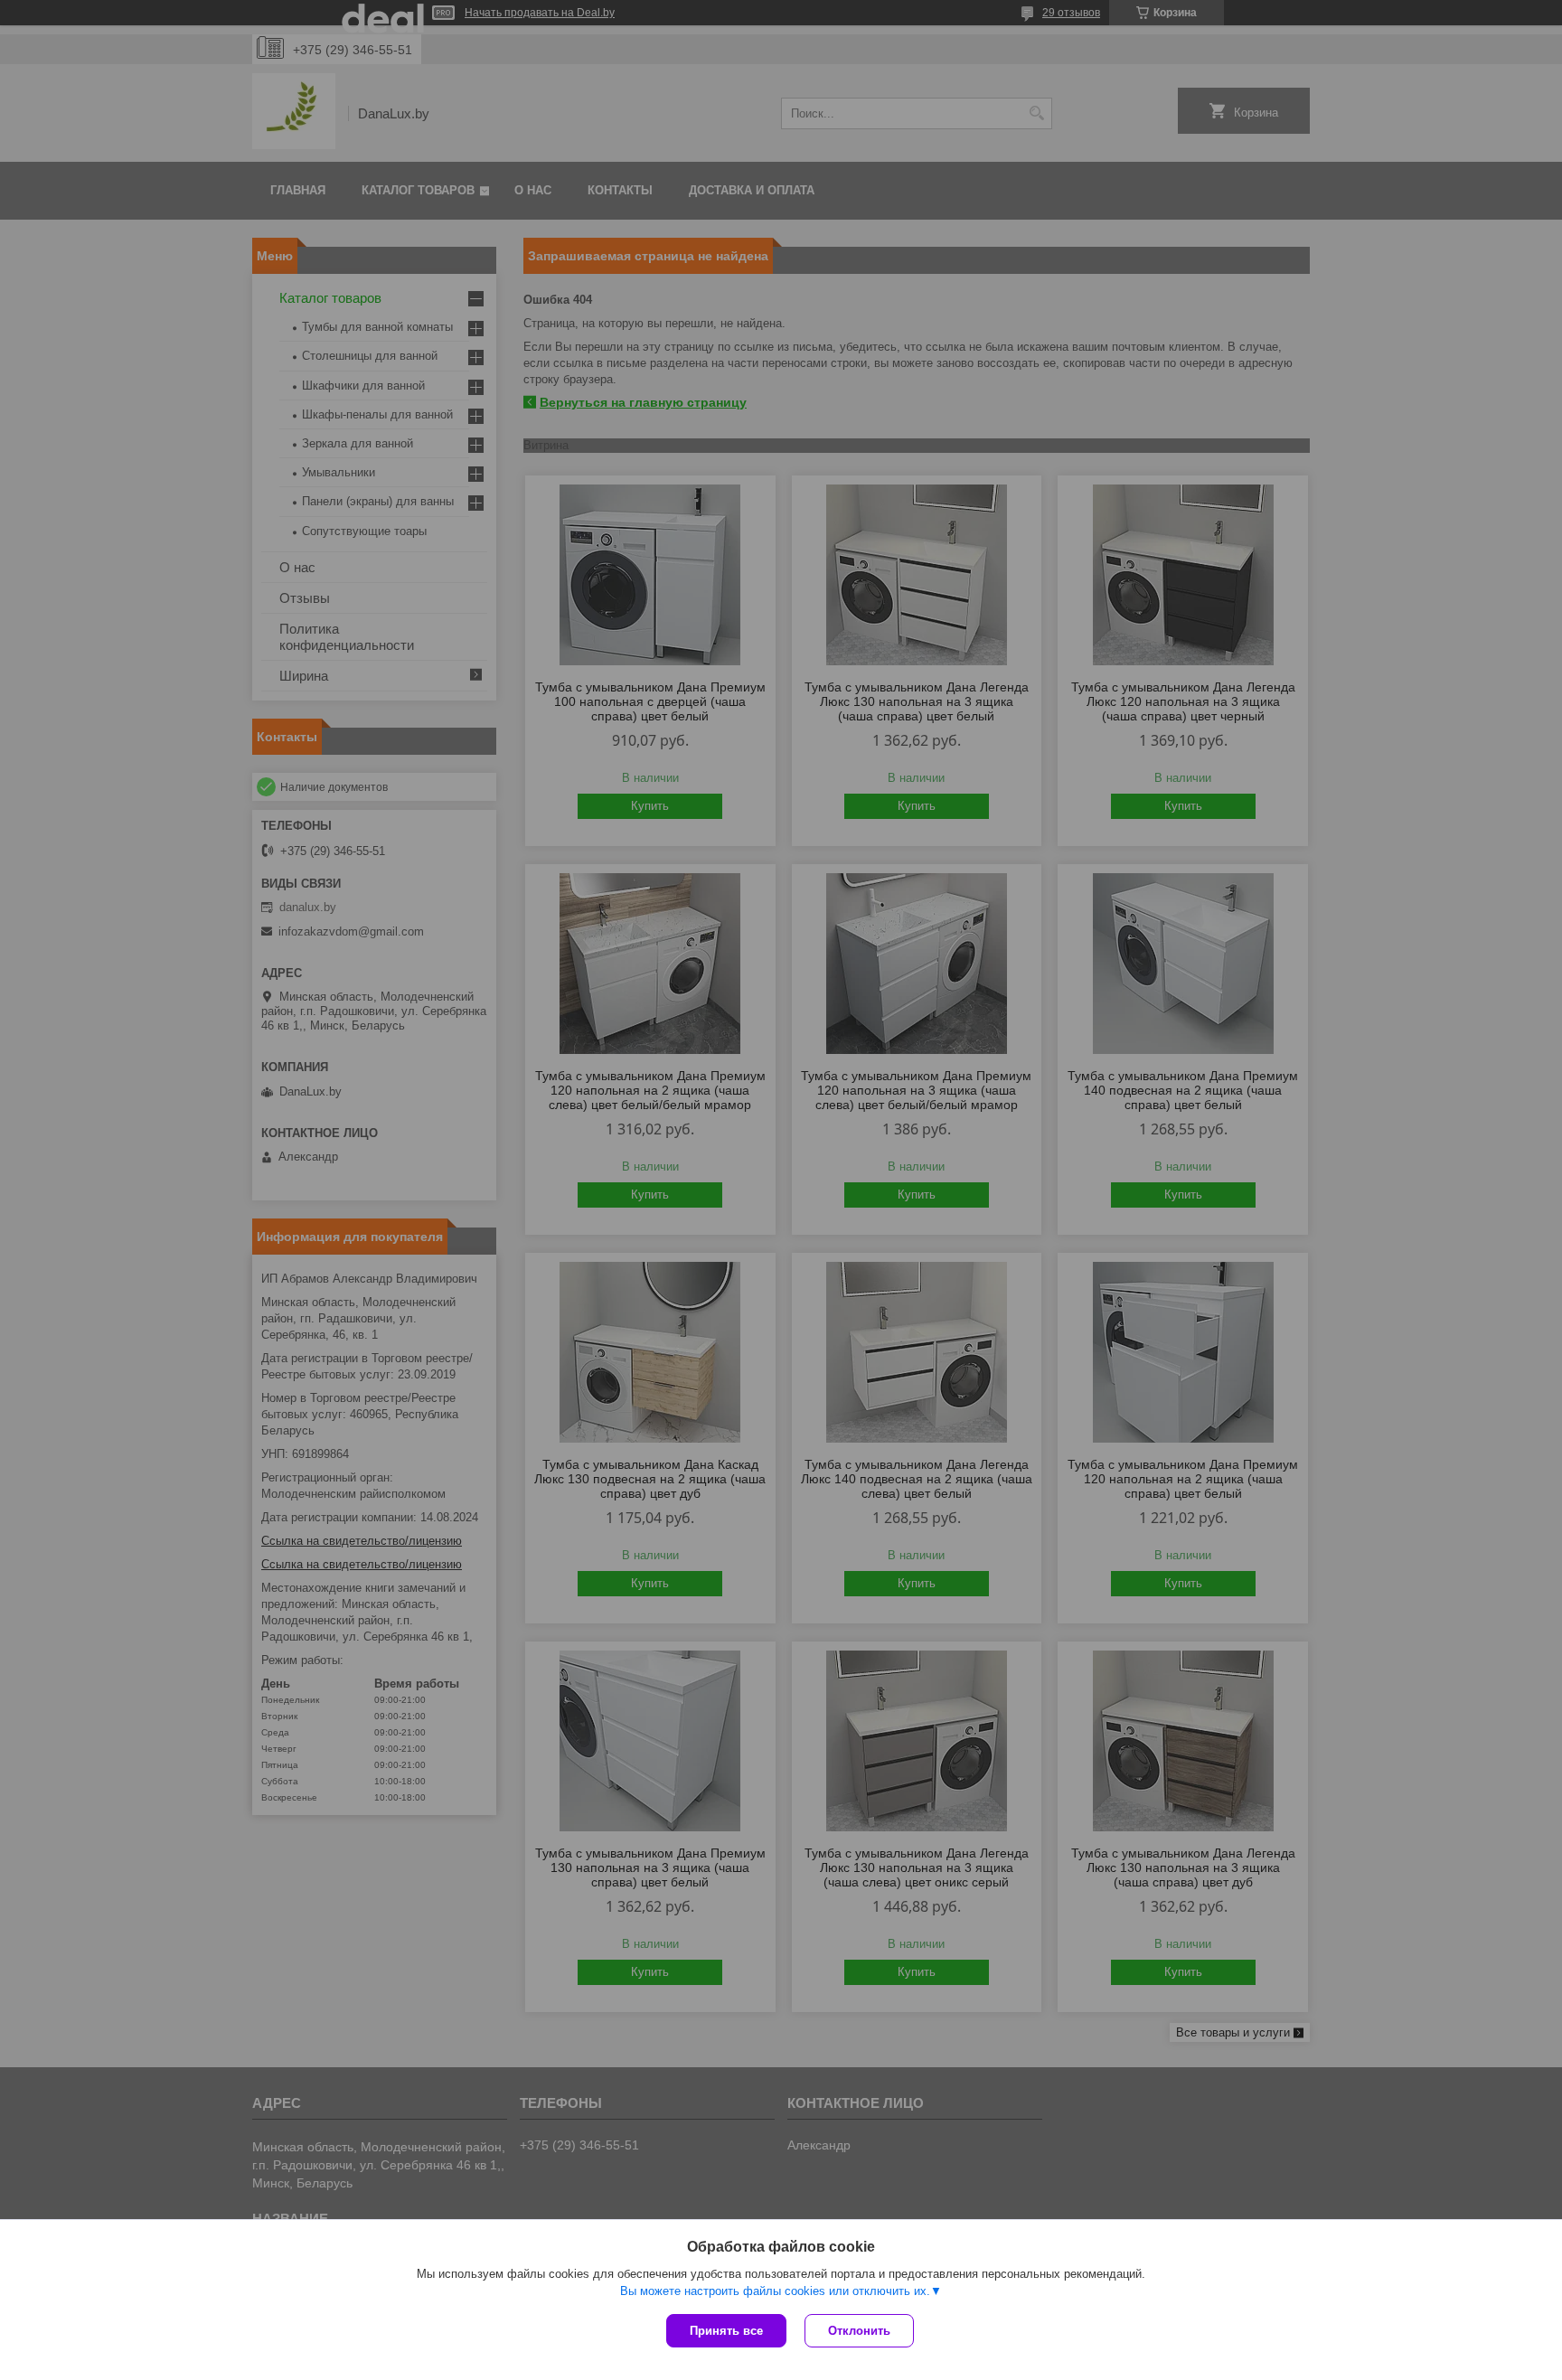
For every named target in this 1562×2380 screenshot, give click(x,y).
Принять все (726, 2331)
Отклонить (859, 2331)
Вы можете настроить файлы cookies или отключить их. (775, 2291)
